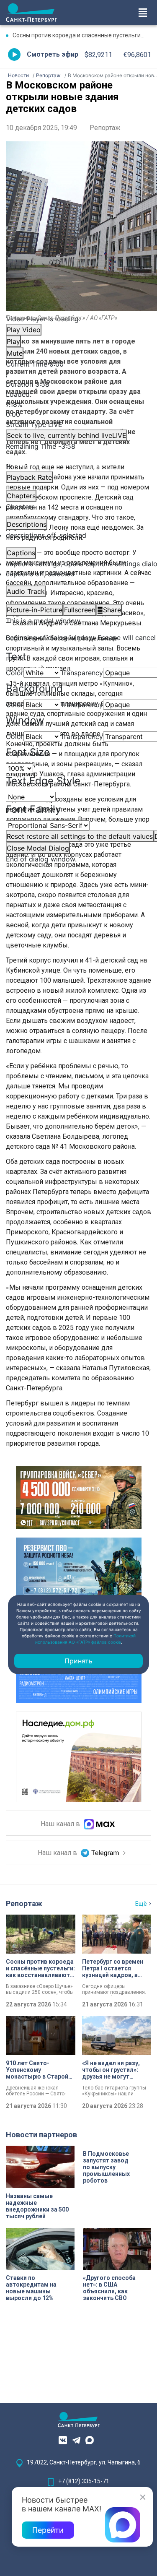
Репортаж (105, 128)
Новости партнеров (41, 2135)
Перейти (48, 2530)
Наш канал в (61, 1824)
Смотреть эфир (53, 54)
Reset (80, 836)
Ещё (141, 1904)
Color (15, 673)
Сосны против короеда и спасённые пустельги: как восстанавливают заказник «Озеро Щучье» (82, 35)
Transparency (82, 673)
